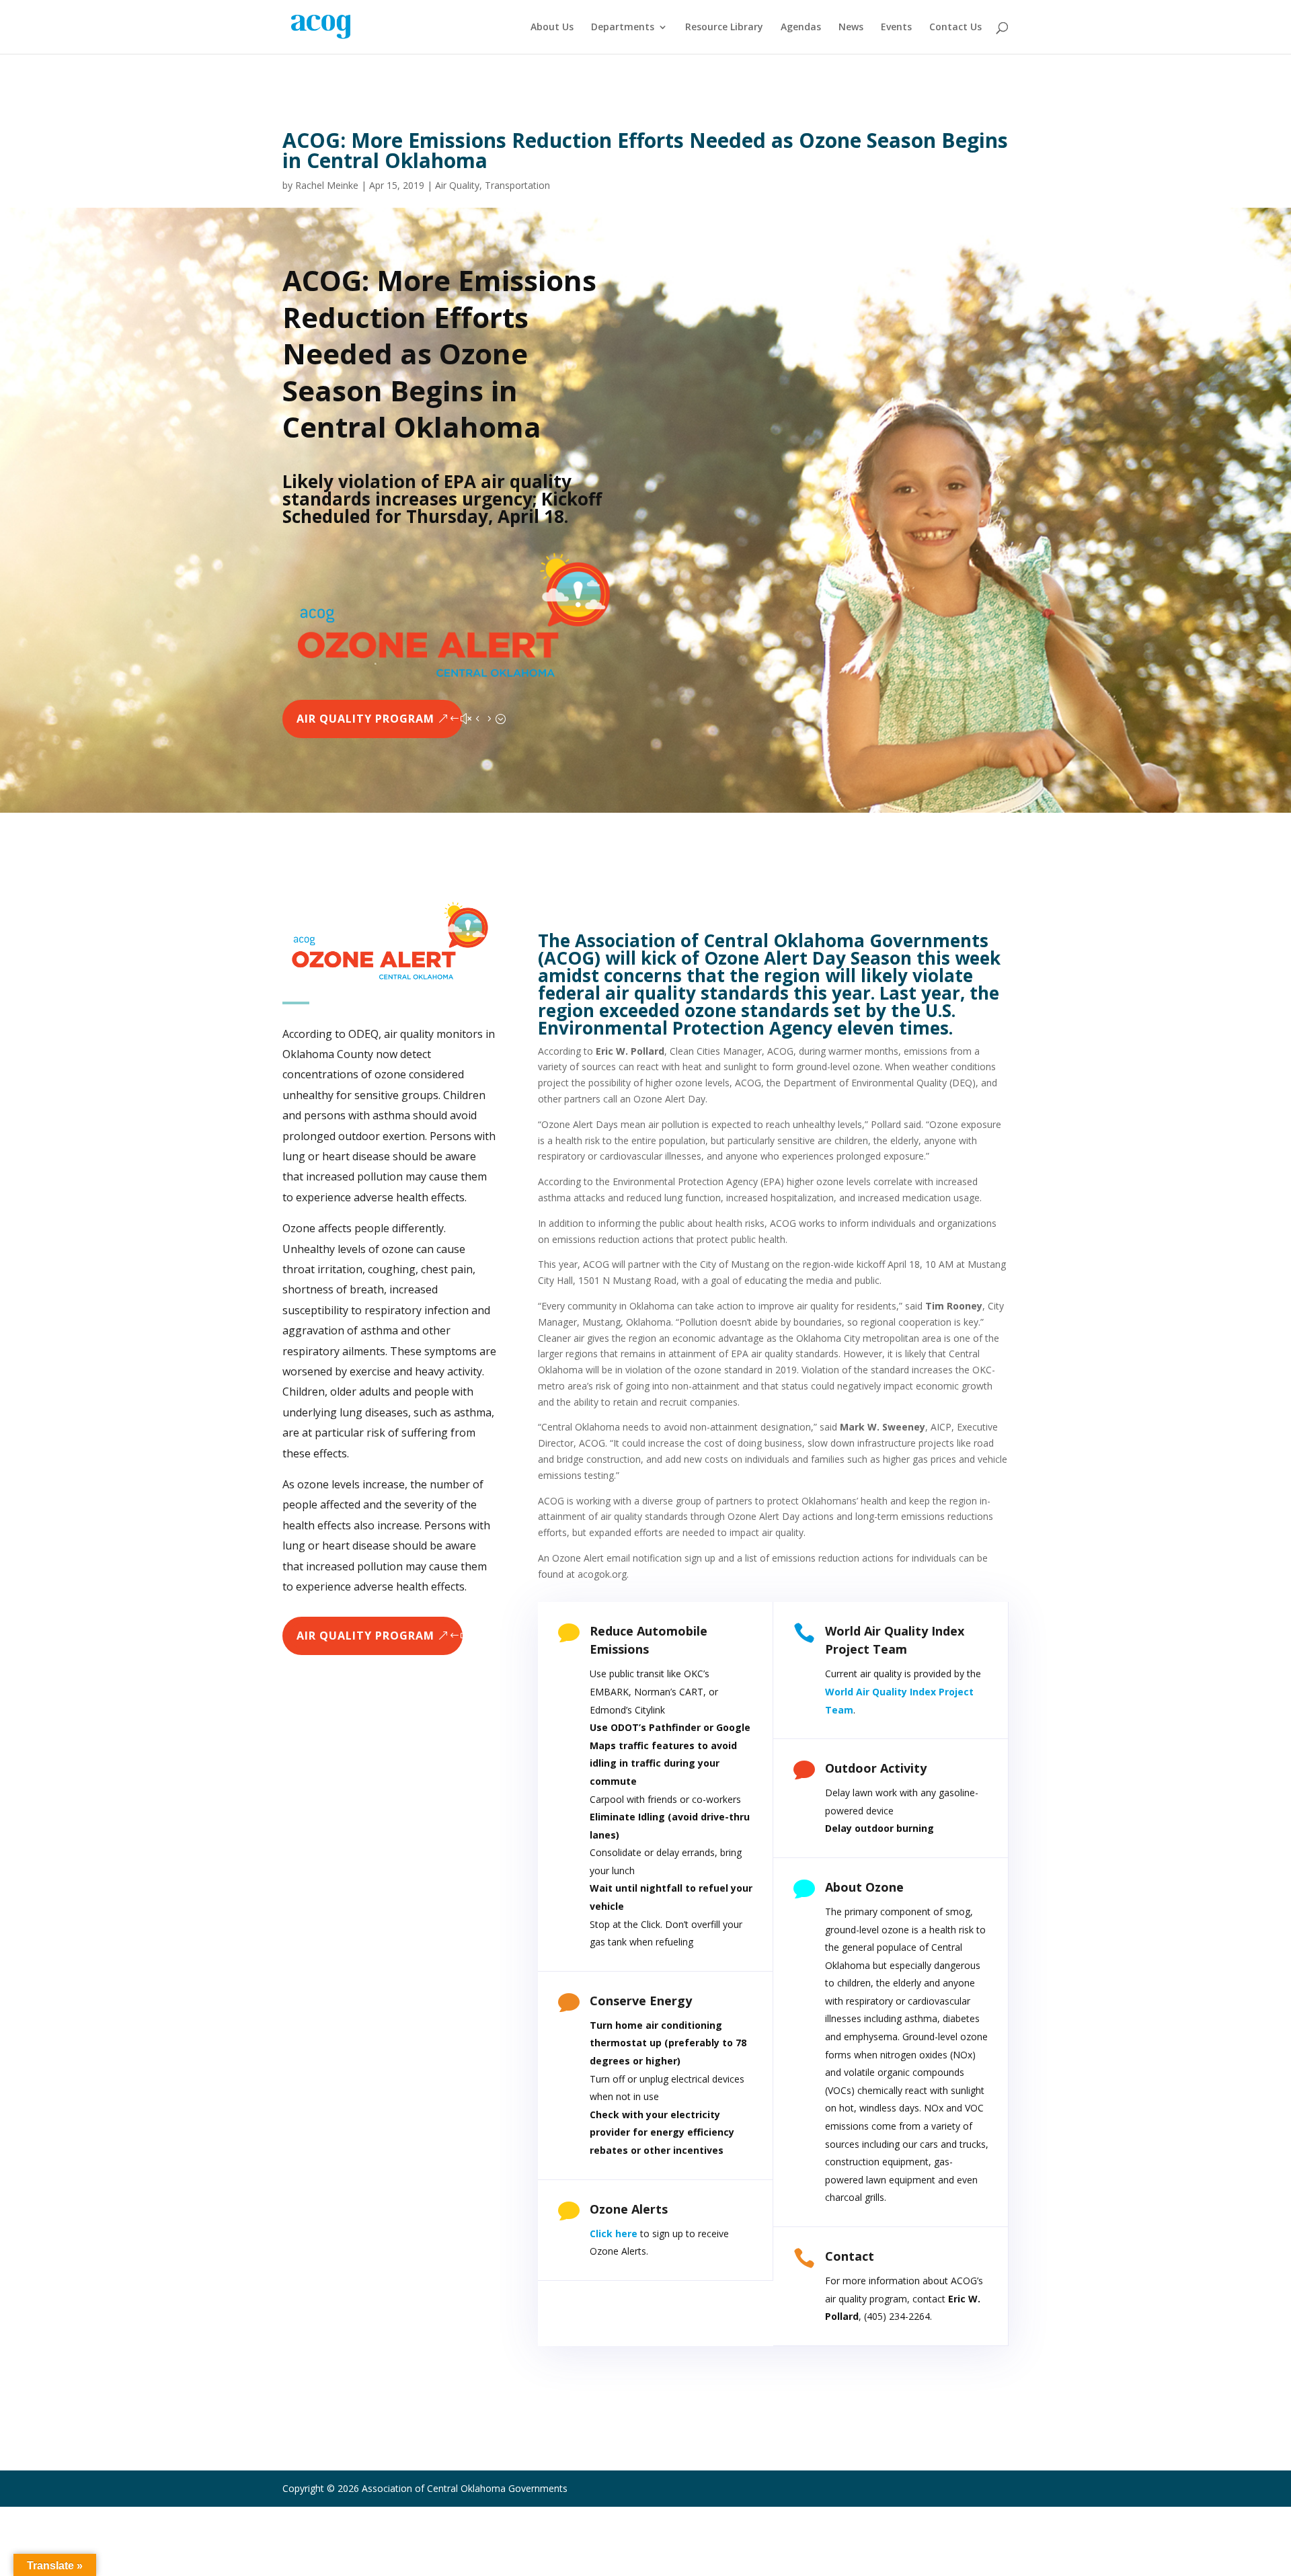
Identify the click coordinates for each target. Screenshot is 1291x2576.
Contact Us (955, 28)
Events (896, 28)
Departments (623, 28)
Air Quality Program (365, 719)
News (851, 28)
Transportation (517, 185)
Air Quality (457, 185)
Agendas (801, 28)
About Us (552, 28)
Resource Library (724, 28)
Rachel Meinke (327, 185)
